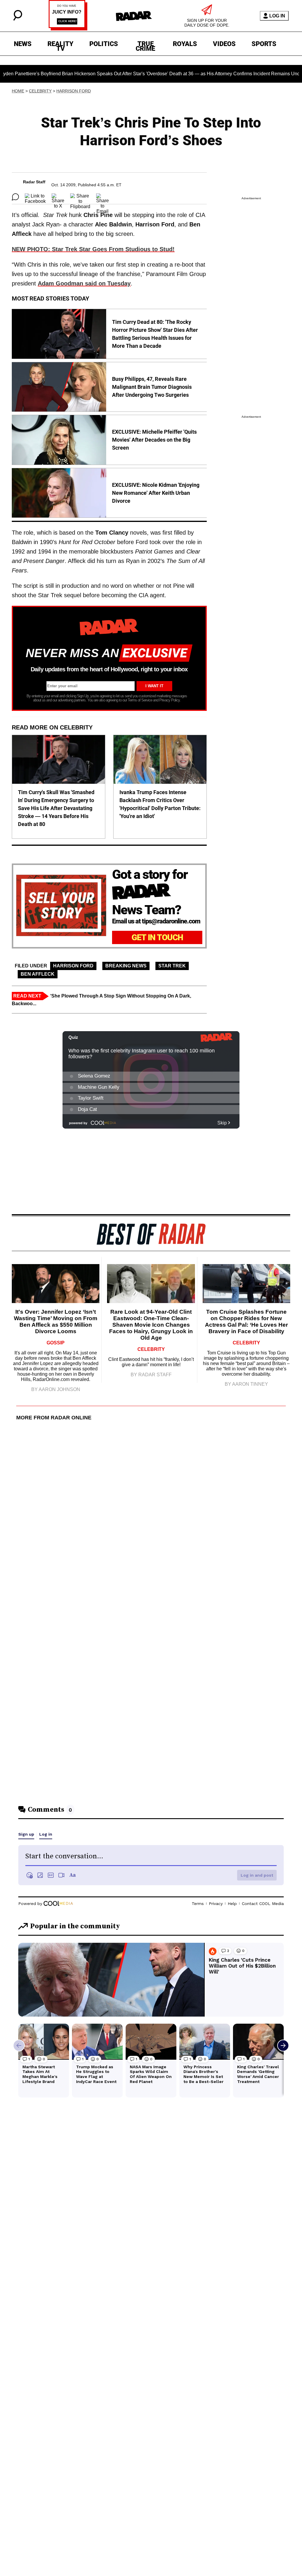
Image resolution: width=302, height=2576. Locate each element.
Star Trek (172, 966)
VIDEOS (224, 44)
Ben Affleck (38, 974)
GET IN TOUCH (157, 937)
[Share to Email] (102, 197)
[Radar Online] (134, 16)
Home (18, 91)
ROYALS (185, 44)
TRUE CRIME (145, 45)
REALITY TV (60, 45)
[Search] (18, 19)
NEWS (23, 44)
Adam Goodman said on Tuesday (84, 283)
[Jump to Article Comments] (15, 197)
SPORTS (264, 44)
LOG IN (277, 16)
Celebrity (40, 91)
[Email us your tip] (68, 29)
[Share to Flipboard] (80, 197)
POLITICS (104, 44)
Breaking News (126, 966)
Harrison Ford (74, 91)
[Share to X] (58, 197)
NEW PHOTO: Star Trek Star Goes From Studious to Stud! (93, 249)
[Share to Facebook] (35, 197)
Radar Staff (34, 182)
